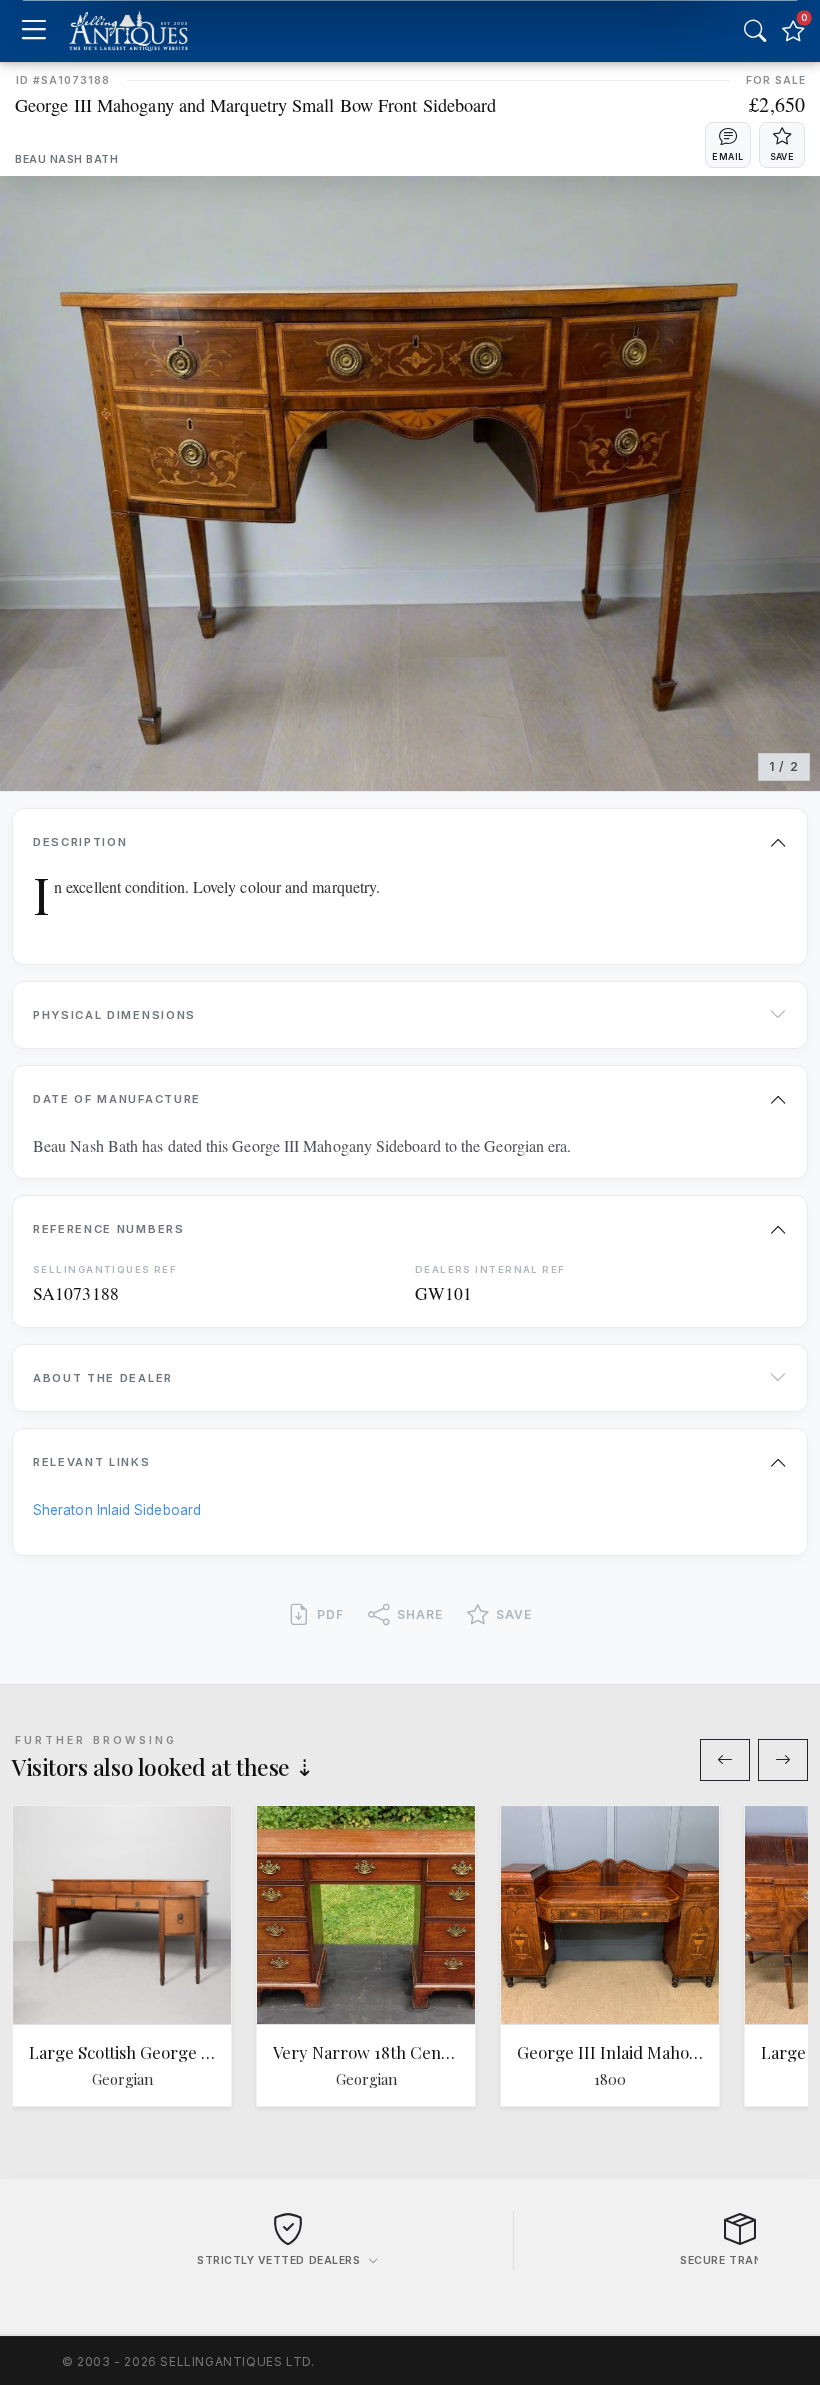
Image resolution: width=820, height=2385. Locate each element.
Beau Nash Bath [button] (66, 159)
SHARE (420, 1614)
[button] (728, 145)
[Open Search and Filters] (755, 31)
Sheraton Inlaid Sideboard (117, 1510)
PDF (330, 1614)
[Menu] (33, 31)
